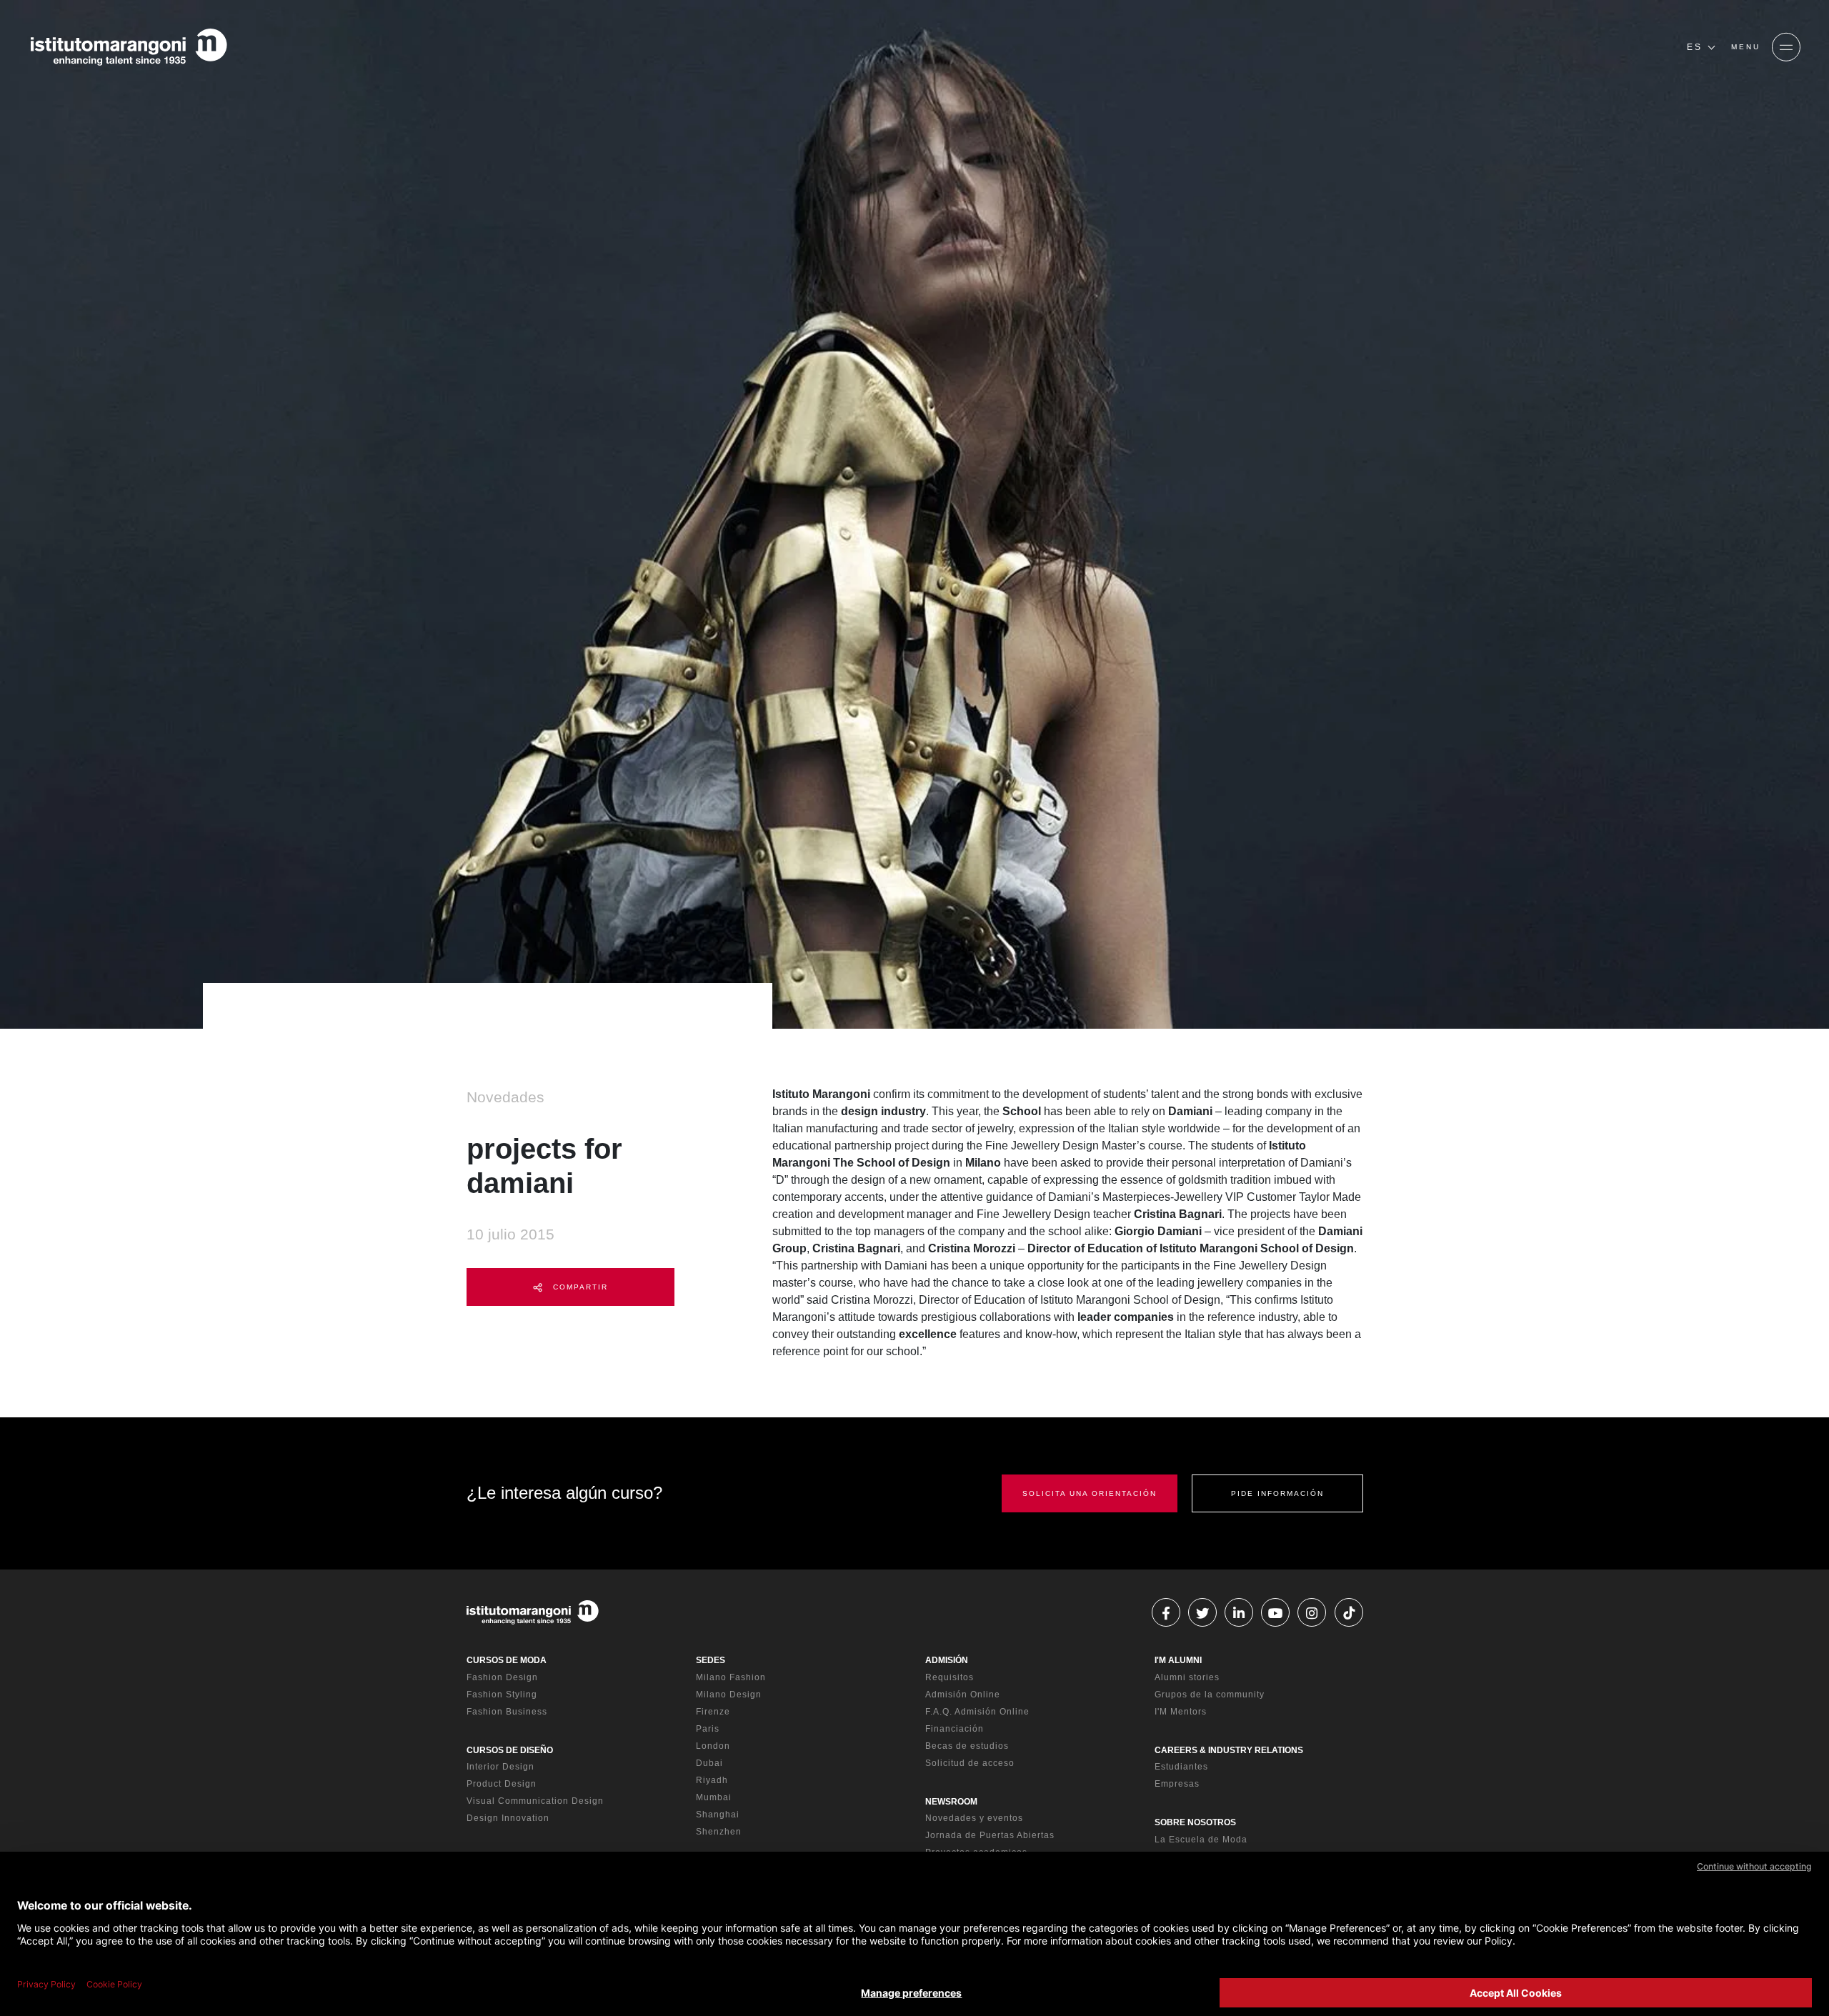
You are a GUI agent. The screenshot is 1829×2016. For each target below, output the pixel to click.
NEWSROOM (951, 1802)
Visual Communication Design (535, 1801)
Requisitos (950, 1677)
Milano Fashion (731, 1677)
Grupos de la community (1210, 1695)
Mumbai (714, 1797)
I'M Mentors (1181, 1712)
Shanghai (718, 1815)
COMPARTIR (579, 1287)
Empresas (1177, 1784)
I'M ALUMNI (1178, 1660)
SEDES (711, 1660)
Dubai (709, 1763)
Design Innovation (508, 1818)
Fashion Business (507, 1712)
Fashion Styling (502, 1695)
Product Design (502, 1784)
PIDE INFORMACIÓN (1277, 1493)
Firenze (713, 1712)
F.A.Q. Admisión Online (977, 1712)
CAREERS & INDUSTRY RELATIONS (1229, 1750)
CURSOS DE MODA (507, 1660)
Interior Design (500, 1767)
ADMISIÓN (947, 1660)
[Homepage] (129, 47)
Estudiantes (1181, 1767)
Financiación (955, 1729)
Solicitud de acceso (970, 1763)
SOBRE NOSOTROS (1195, 1822)
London (713, 1746)
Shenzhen (719, 1832)
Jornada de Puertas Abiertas (990, 1835)
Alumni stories (1187, 1677)
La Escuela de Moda (1201, 1840)
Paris (708, 1729)
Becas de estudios (967, 1746)
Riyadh (712, 1780)
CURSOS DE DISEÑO (510, 1750)
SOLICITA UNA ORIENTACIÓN (1090, 1493)
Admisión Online (963, 1695)
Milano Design (729, 1695)
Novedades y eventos (974, 1818)
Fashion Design (502, 1677)
